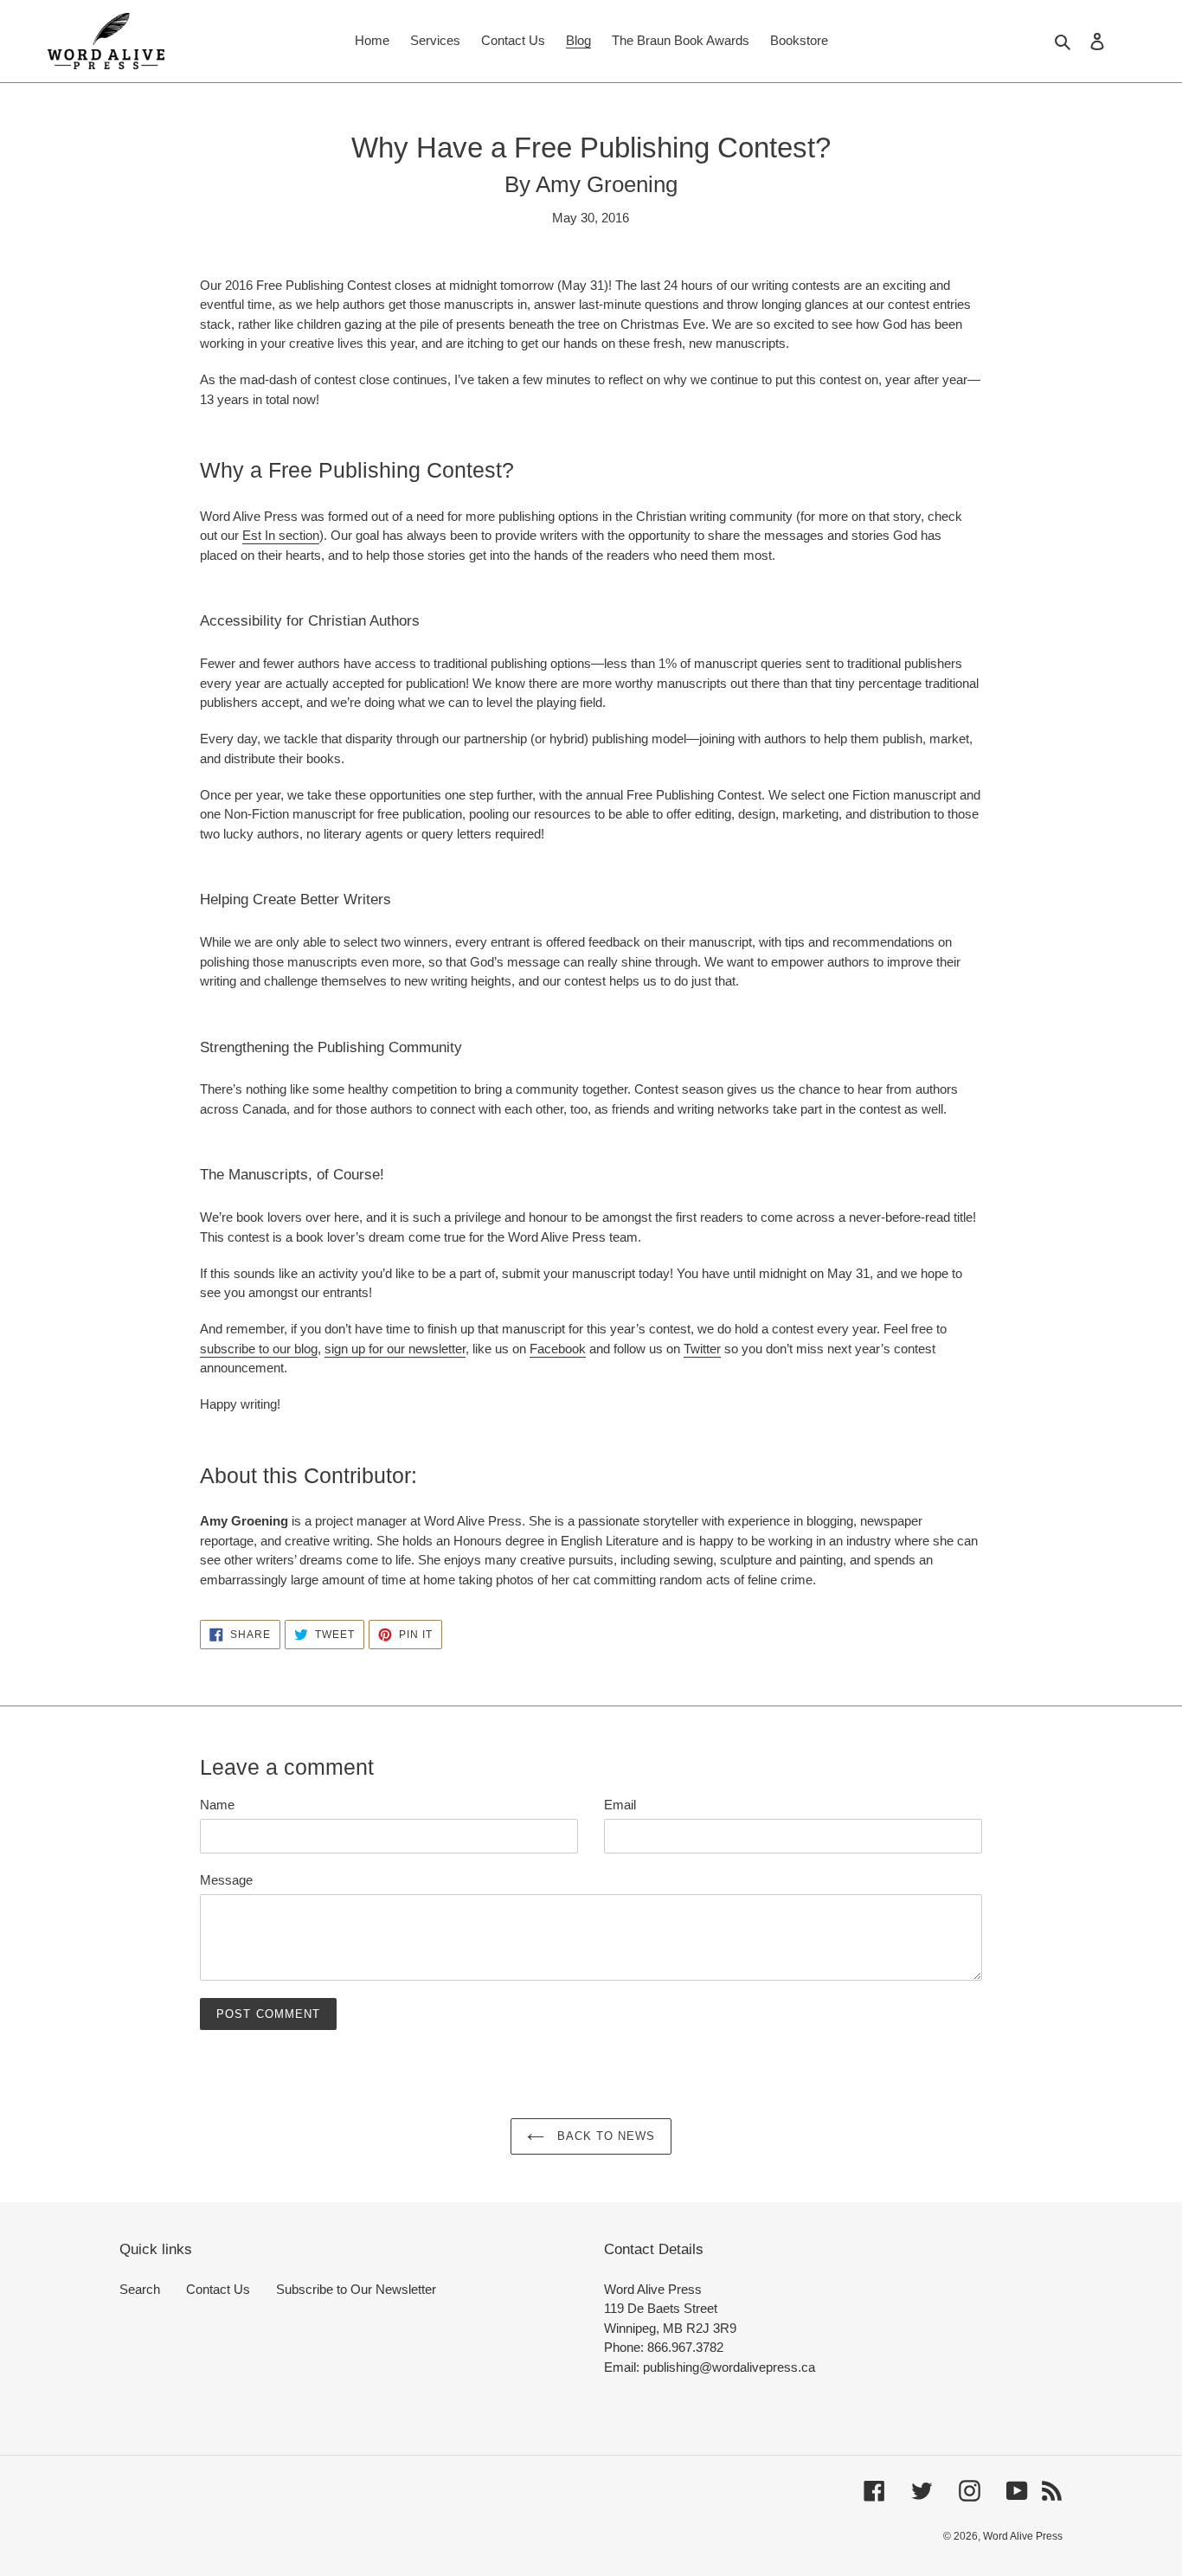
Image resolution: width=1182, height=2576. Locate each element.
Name (217, 1805)
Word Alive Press (1023, 2536)
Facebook (558, 1349)
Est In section (281, 535)
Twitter (702, 1349)
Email (620, 1805)
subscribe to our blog (259, 1349)
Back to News (604, 2136)
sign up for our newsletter (395, 1349)
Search (140, 2289)
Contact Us (218, 2289)
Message (226, 1880)
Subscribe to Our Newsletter (356, 2289)
